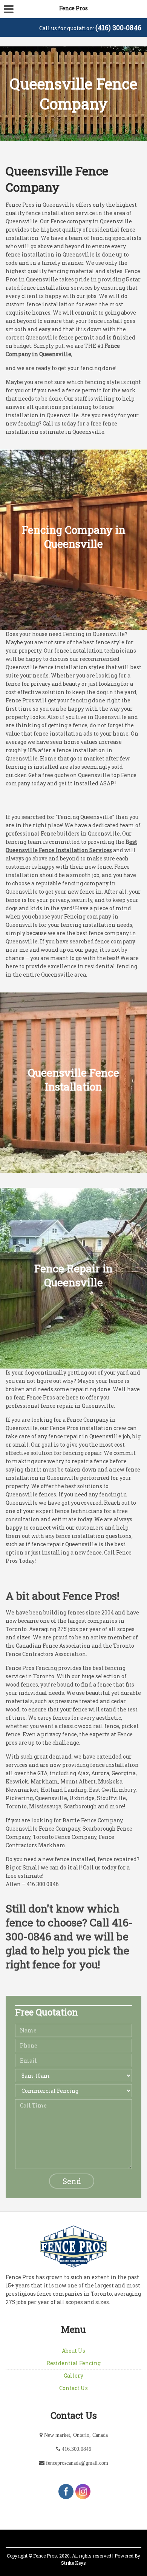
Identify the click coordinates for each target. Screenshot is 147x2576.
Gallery (73, 2376)
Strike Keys (73, 2563)
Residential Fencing (73, 2363)
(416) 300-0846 (118, 28)
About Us (73, 2351)
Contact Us (73, 2388)
